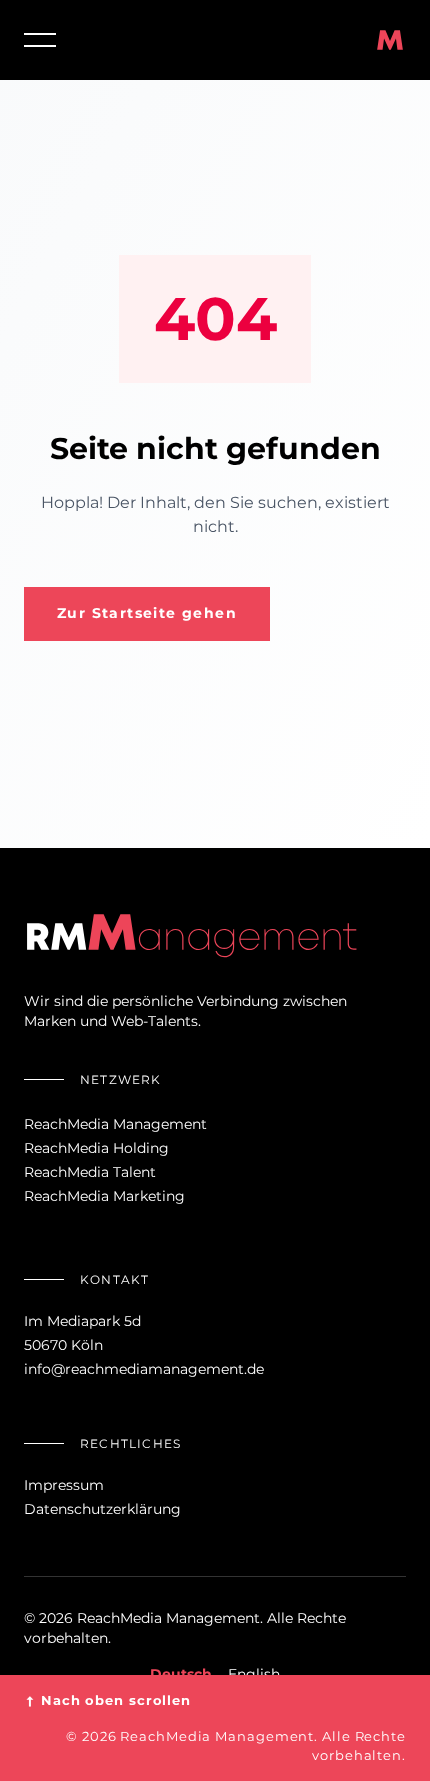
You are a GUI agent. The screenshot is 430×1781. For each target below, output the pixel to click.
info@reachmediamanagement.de (144, 1369)
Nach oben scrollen (107, 1700)
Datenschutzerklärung (102, 1509)
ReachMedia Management (115, 1124)
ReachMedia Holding (96, 1148)
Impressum (64, 1485)
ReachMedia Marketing (104, 1196)
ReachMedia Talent (90, 1172)
